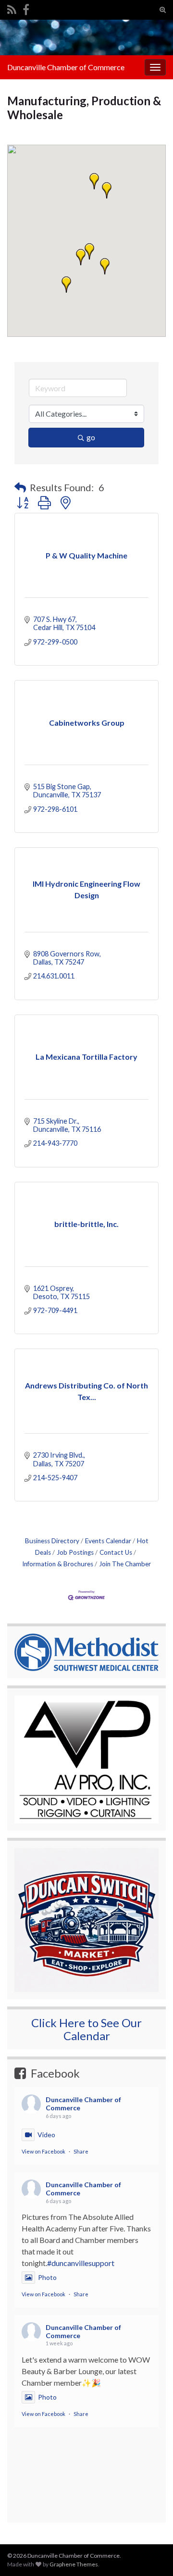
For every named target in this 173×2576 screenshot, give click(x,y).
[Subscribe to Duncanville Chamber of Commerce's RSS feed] (12, 8)
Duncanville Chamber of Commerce (66, 67)
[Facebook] (26, 8)
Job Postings (75, 1552)
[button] (105, 266)
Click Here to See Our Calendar (86, 2029)
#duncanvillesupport (81, 2263)
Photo (47, 2277)
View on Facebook (43, 2151)
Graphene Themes (74, 2564)
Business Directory (52, 1541)
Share (81, 2151)
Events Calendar (108, 1541)
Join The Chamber (125, 1564)
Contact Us (116, 1552)
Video (46, 2135)
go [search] (91, 437)
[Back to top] (151, 2519)
